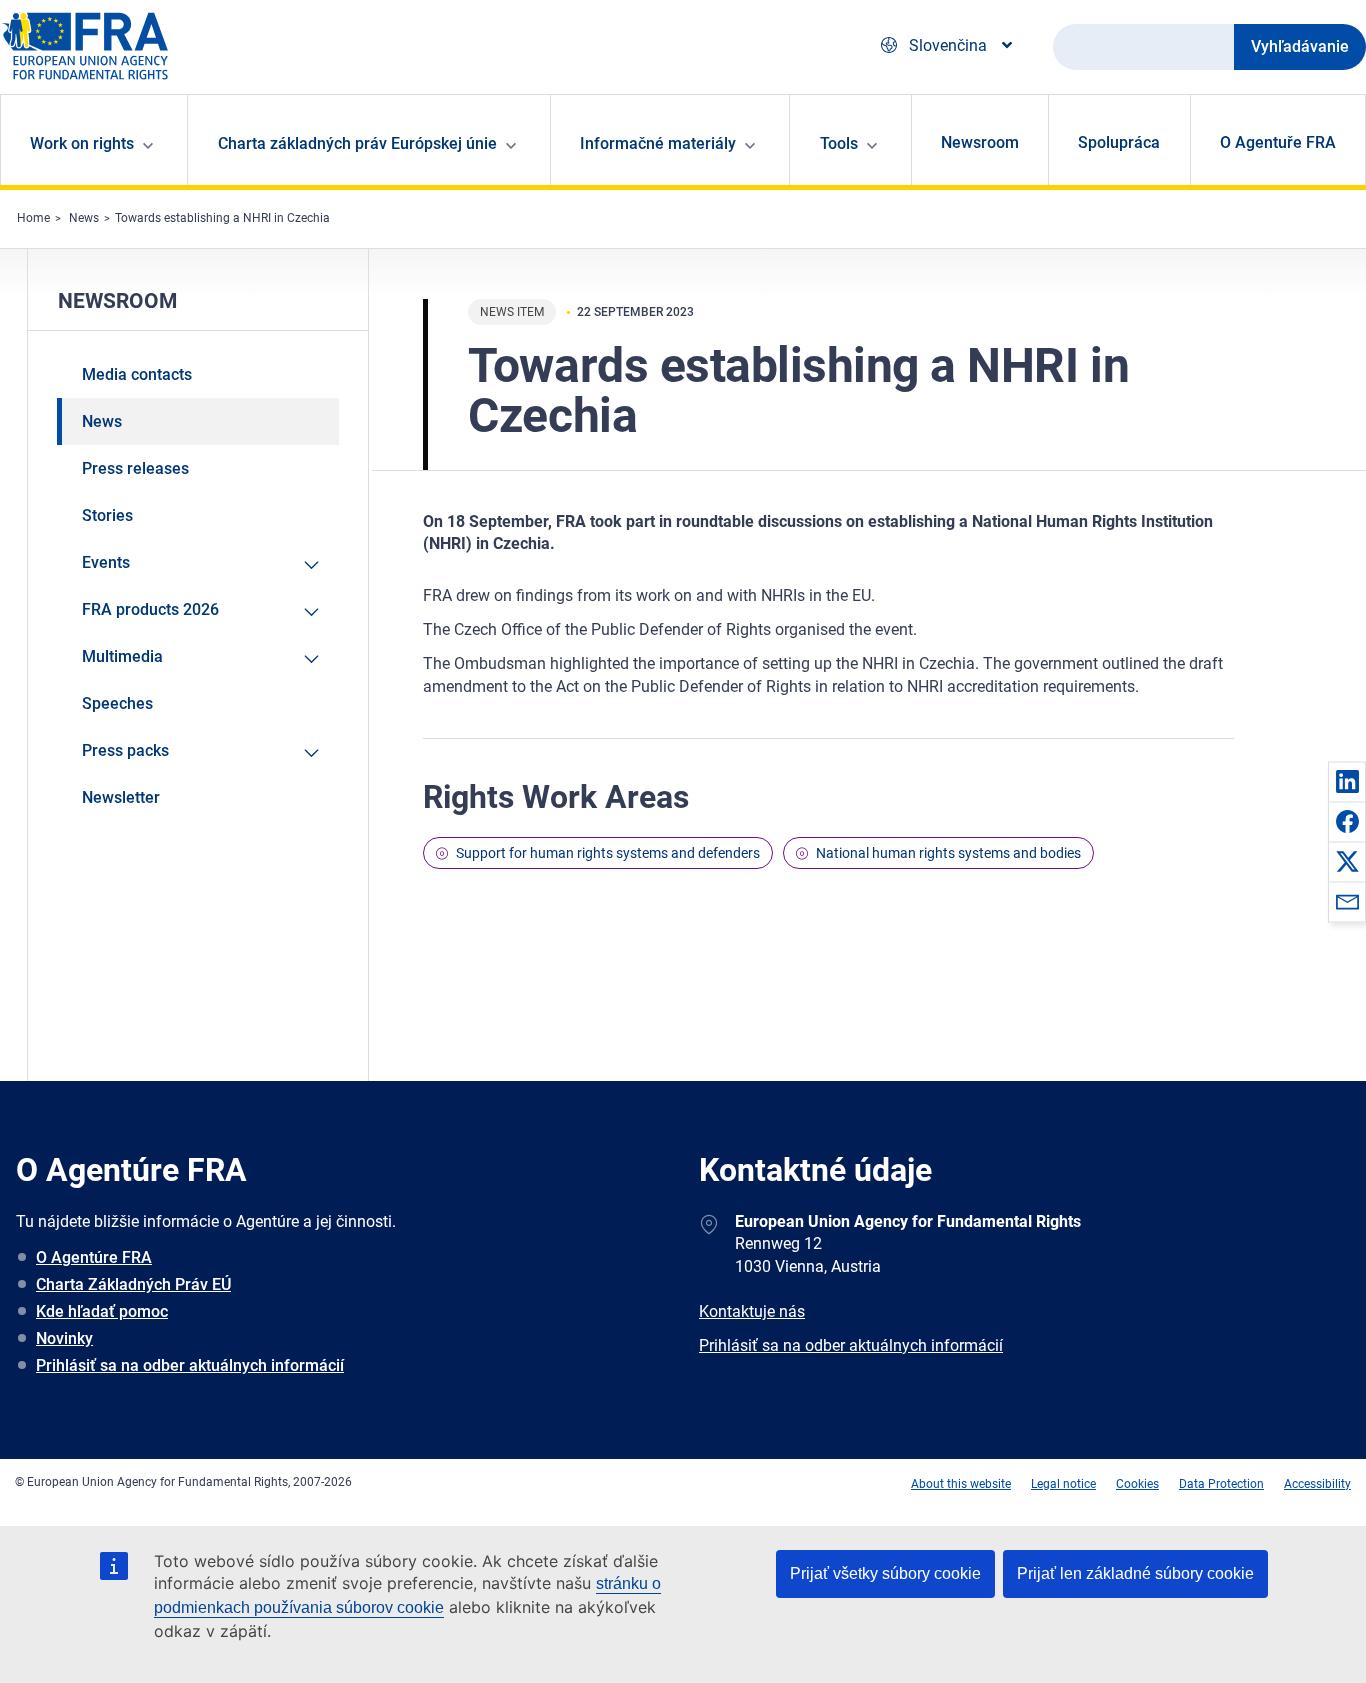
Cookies (1137, 1484)
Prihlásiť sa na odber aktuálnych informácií (190, 1365)
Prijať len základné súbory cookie (1135, 1573)
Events (106, 562)
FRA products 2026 (150, 609)
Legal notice (1063, 1484)
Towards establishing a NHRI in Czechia (222, 218)
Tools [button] (839, 143)
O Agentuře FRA (1278, 142)
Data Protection (1221, 1484)
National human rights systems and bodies (948, 853)
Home (33, 218)
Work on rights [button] (82, 143)
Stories (107, 515)
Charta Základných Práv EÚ (133, 1284)
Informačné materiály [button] (658, 143)
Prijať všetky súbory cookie (885, 1573)
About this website (961, 1484)
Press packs (125, 750)
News (84, 218)
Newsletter (121, 797)
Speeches (117, 703)
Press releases (135, 468)
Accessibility (1317, 1484)
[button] (1347, 781)
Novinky (64, 1338)
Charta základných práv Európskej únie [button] (357, 143)
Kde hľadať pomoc (102, 1311)
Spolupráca (1119, 142)
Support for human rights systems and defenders (608, 853)
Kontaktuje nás (752, 1311)
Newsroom (980, 142)
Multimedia (122, 656)
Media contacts (137, 374)
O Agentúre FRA (94, 1257)
